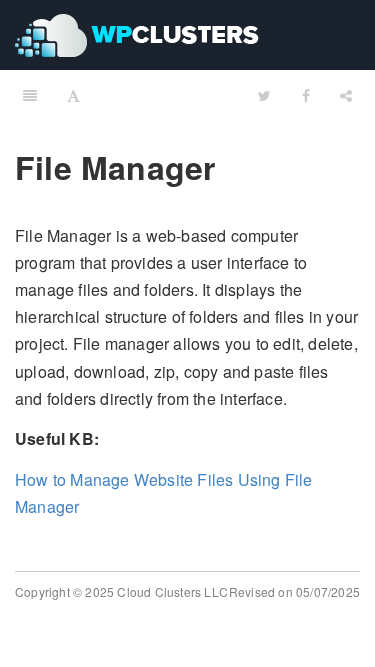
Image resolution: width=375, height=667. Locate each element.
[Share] (346, 95)
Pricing (57, 109)
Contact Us (155, 109)
